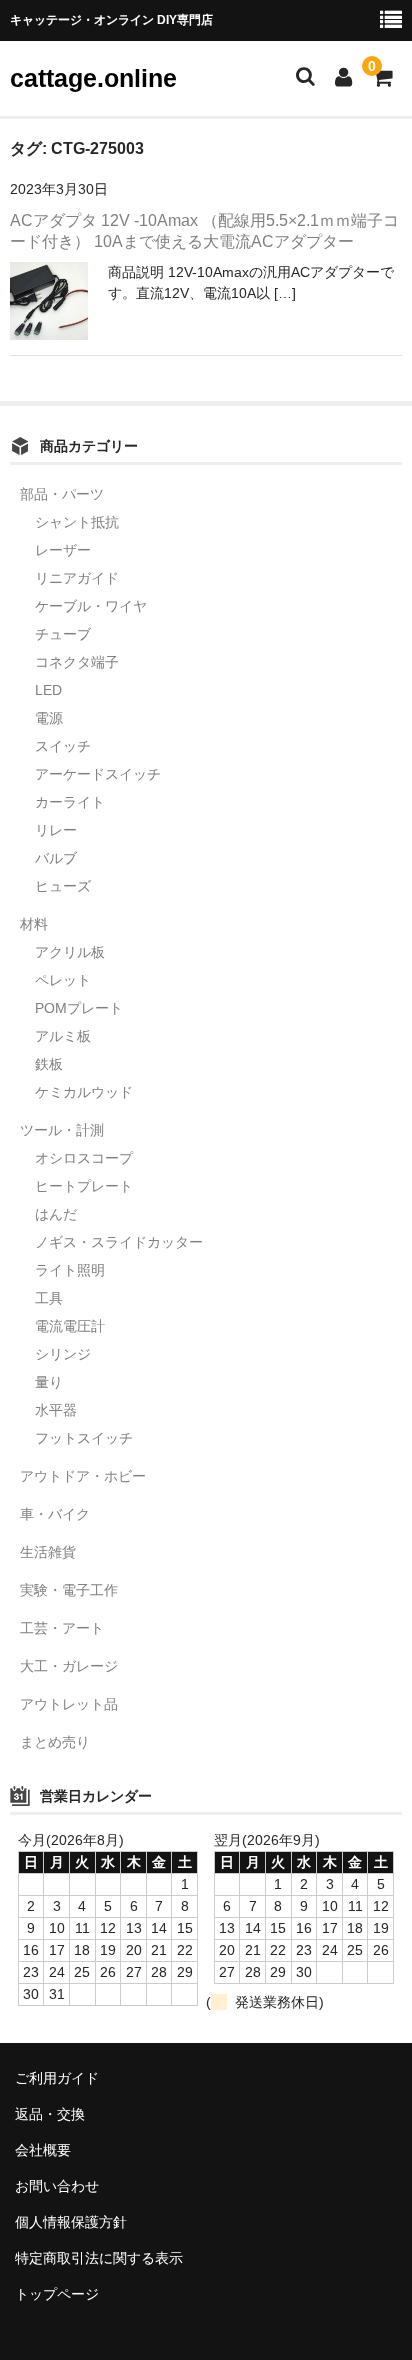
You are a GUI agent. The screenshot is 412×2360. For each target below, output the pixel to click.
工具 (49, 1298)
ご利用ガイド (57, 2078)
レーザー (63, 550)
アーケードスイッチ (98, 774)
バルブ (56, 858)
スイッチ (63, 746)
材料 (34, 924)
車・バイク (55, 1514)
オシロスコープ (84, 1158)
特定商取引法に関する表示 (99, 2258)
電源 (49, 718)
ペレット (63, 980)
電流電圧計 (70, 1326)
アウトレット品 (69, 1704)
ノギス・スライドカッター (119, 1242)
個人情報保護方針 (71, 2222)
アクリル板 (70, 952)
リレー (56, 830)
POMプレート (79, 1008)
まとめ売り (55, 1742)
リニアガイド (77, 578)
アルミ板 (63, 1036)
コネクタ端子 (77, 662)
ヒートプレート (84, 1186)
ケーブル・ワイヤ (91, 606)
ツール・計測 (62, 1130)
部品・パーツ (62, 494)
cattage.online (93, 78)
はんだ (56, 1214)
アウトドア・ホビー (83, 1476)
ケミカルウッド (84, 1092)
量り (49, 1382)
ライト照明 (70, 1270)
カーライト (70, 802)
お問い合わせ (57, 2186)
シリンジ (63, 1354)
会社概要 (43, 2150)
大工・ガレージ (69, 1666)
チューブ (63, 634)
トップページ (57, 2294)
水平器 (56, 1410)
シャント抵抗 (77, 522)
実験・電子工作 (69, 1590)
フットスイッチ (84, 1438)
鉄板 (49, 1064)
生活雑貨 (48, 1552)
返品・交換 (50, 2114)
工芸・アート (62, 1628)
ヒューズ (63, 886)
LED (48, 690)
